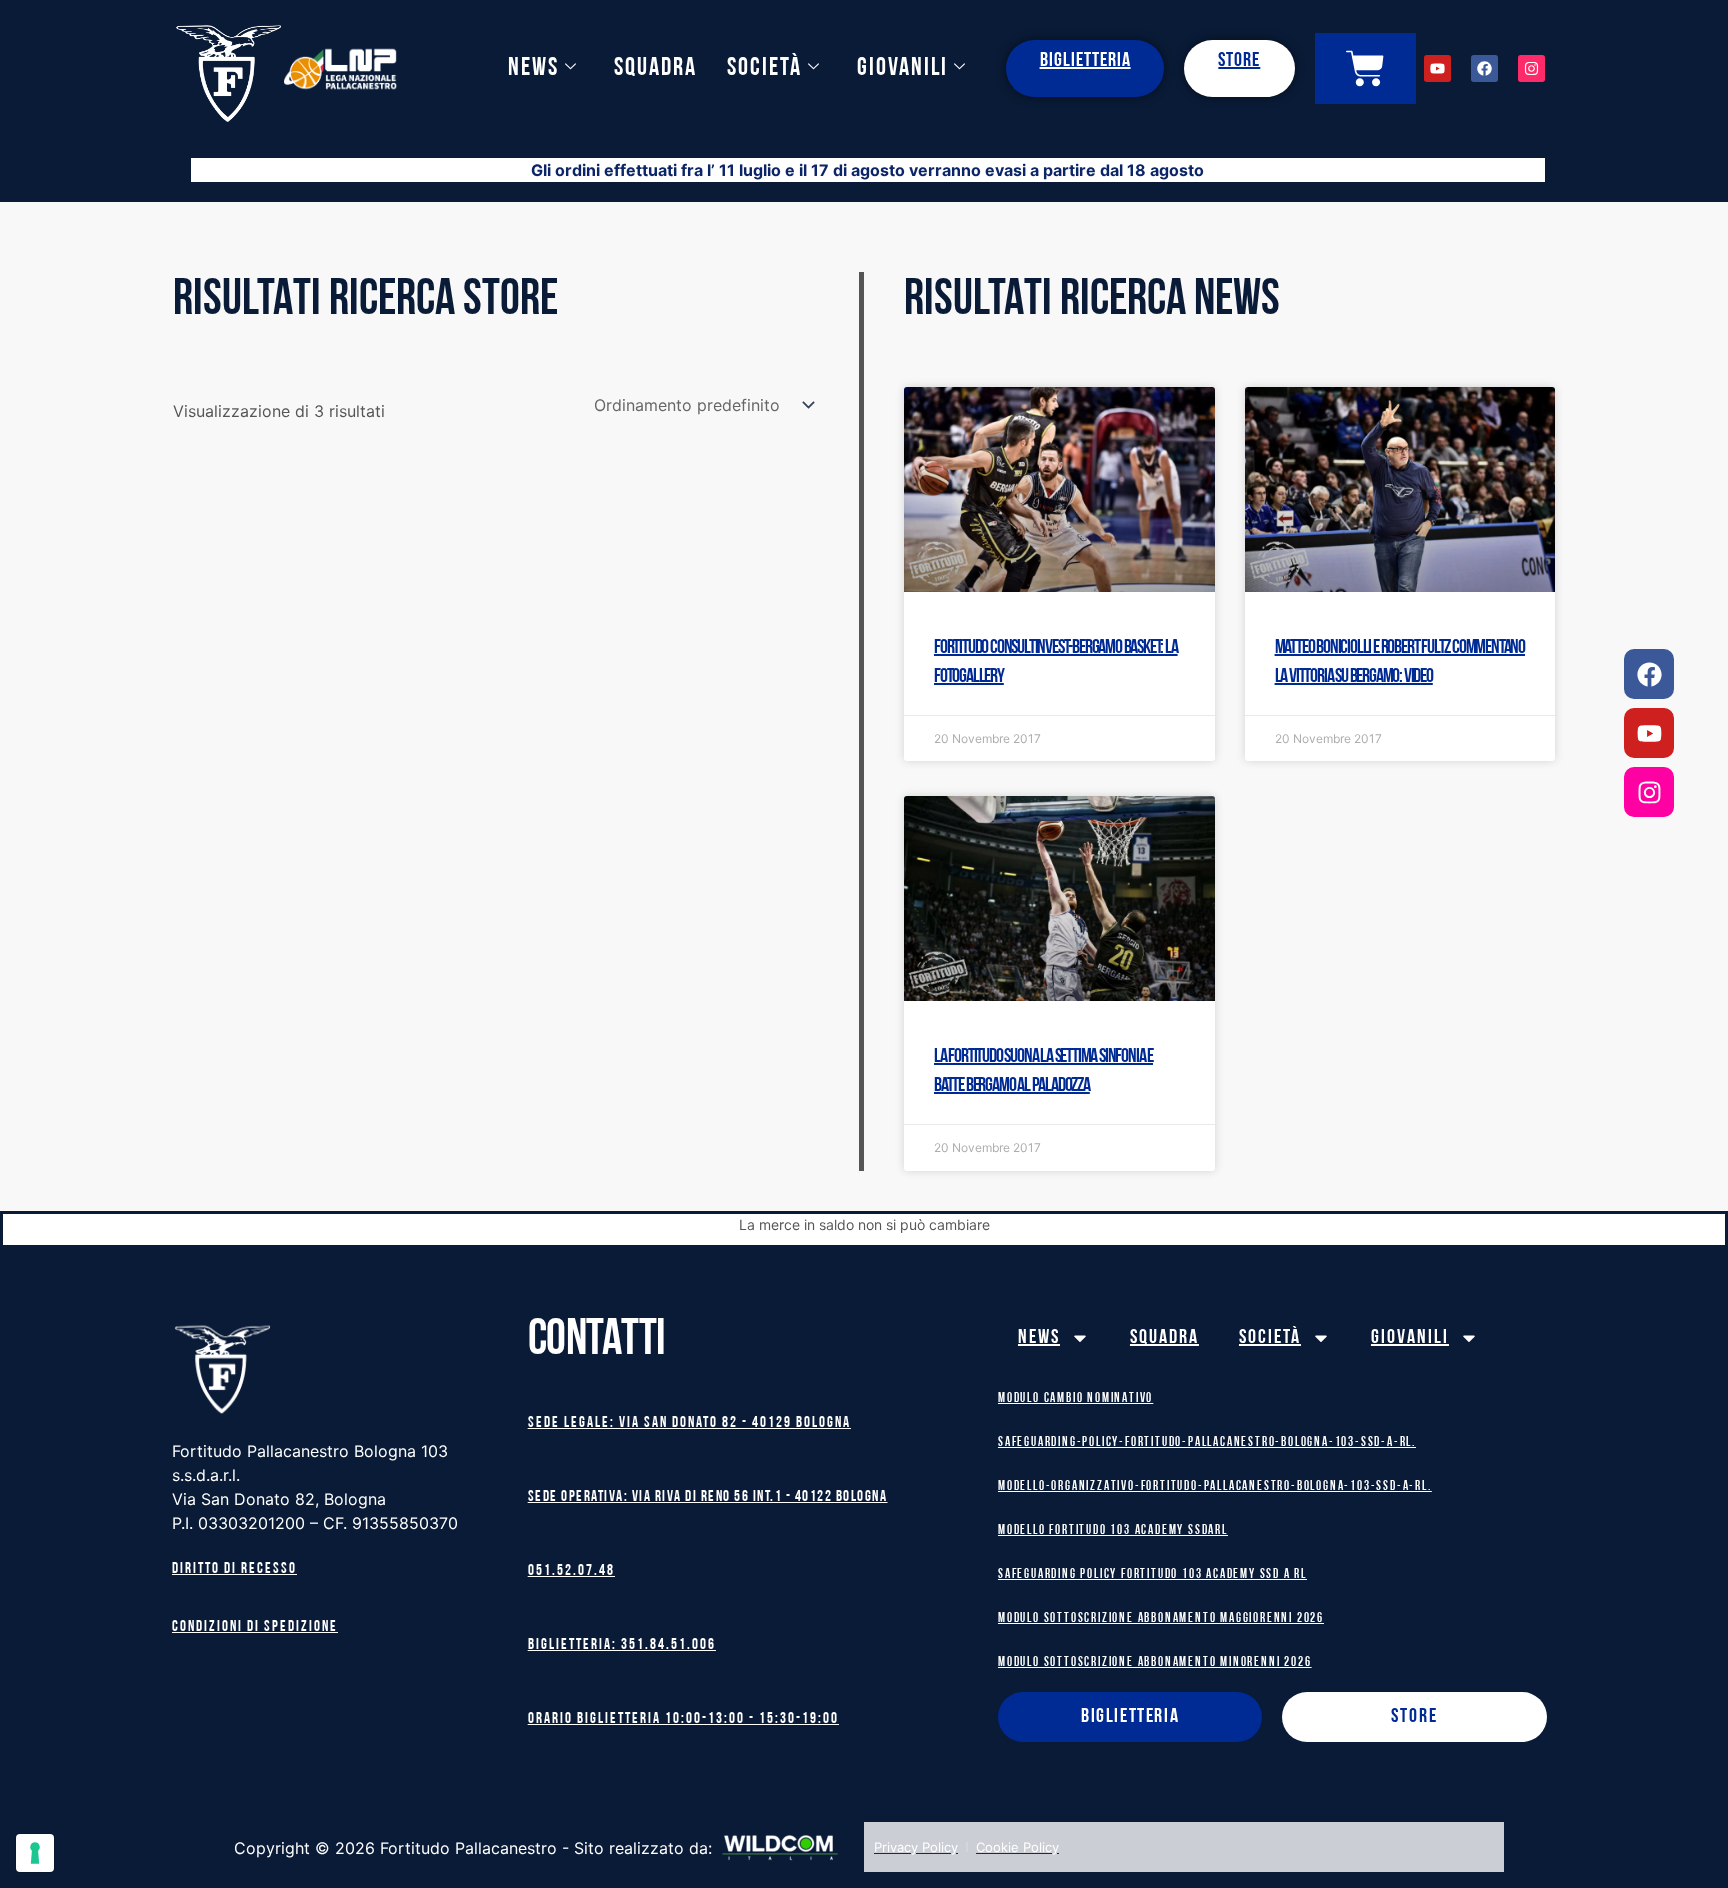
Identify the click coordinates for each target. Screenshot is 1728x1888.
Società (764, 68)
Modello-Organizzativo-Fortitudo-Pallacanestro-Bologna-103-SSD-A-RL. (1215, 1486)
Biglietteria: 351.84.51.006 (622, 1645)
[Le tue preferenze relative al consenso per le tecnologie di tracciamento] (35, 1853)
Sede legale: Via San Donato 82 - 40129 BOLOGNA (689, 1423)
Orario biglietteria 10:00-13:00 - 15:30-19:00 (683, 1719)
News (533, 68)
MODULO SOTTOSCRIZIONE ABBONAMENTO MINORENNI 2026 (1154, 1662)
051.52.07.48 (571, 1571)
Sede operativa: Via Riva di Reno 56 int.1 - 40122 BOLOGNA (708, 1497)
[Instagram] (1649, 792)
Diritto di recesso (234, 1569)
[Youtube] (1649, 733)
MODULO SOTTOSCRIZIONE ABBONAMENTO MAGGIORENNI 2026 (1161, 1618)
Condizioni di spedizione (255, 1627)
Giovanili (902, 68)
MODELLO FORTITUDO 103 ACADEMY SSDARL (1113, 1530)
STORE (1239, 61)
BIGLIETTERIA (1085, 61)
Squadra (655, 68)
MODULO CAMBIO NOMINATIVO (1075, 1398)
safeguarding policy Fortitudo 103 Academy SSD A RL (1152, 1574)
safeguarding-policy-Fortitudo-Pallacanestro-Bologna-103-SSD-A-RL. (1207, 1442)
